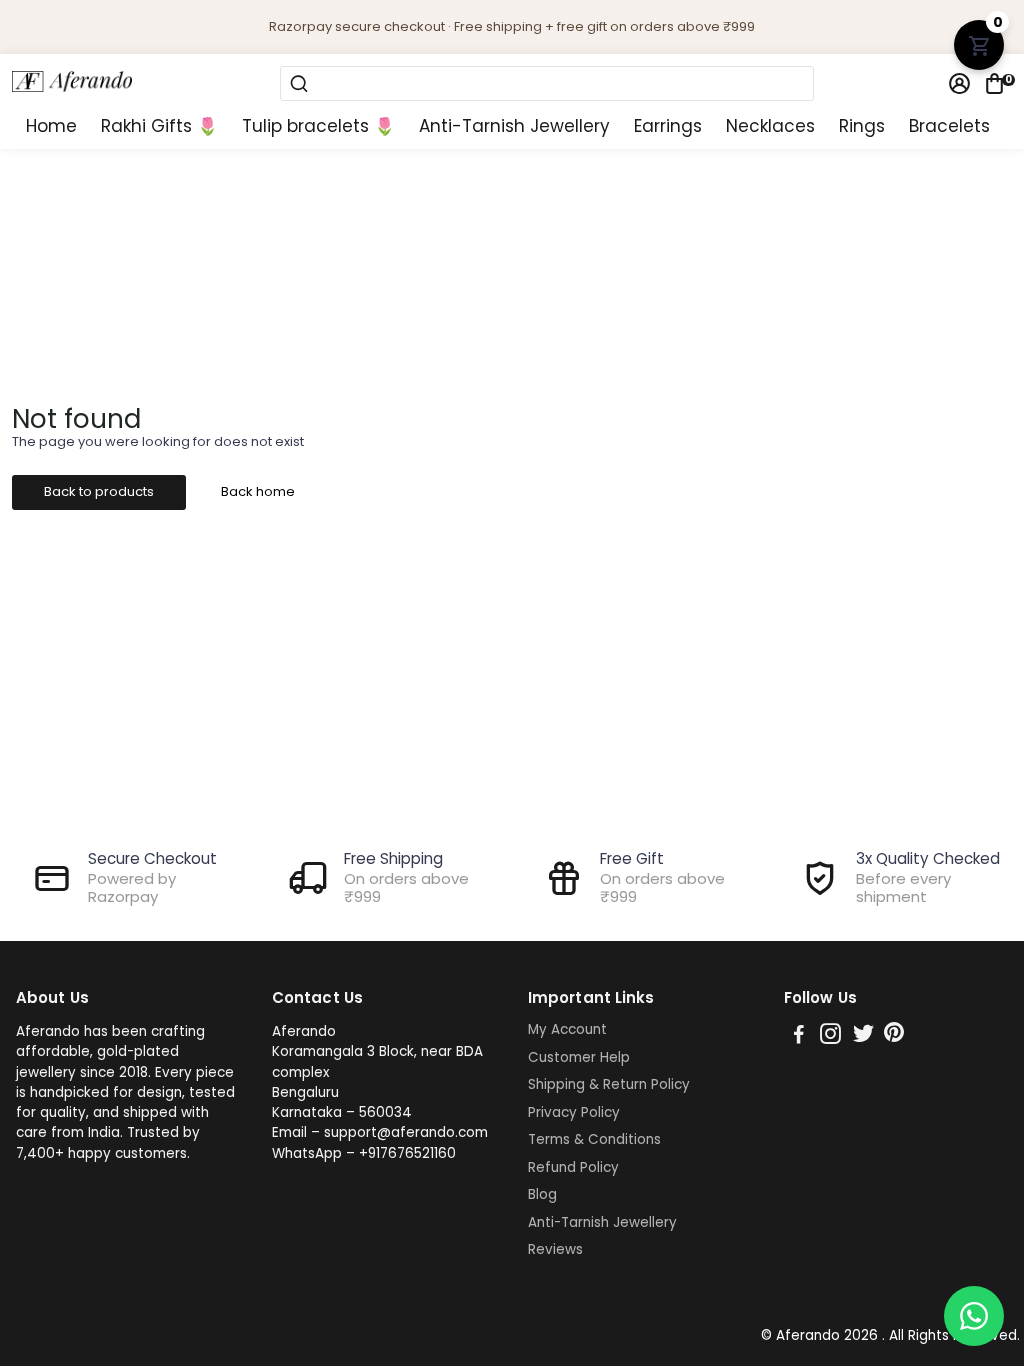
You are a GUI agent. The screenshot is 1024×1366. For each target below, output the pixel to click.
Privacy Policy (574, 1113)
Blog (542, 1195)
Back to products (99, 491)
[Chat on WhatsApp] (974, 1316)
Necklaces (770, 126)
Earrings (668, 126)
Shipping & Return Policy (609, 1085)
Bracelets (949, 126)
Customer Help (579, 1058)
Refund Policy (573, 1168)
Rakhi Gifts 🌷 (159, 126)
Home (51, 126)
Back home (258, 491)
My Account (567, 1030)
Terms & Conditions (594, 1140)
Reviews (555, 1250)
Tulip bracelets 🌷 (318, 126)
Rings (862, 126)
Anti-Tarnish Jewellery (514, 126)
